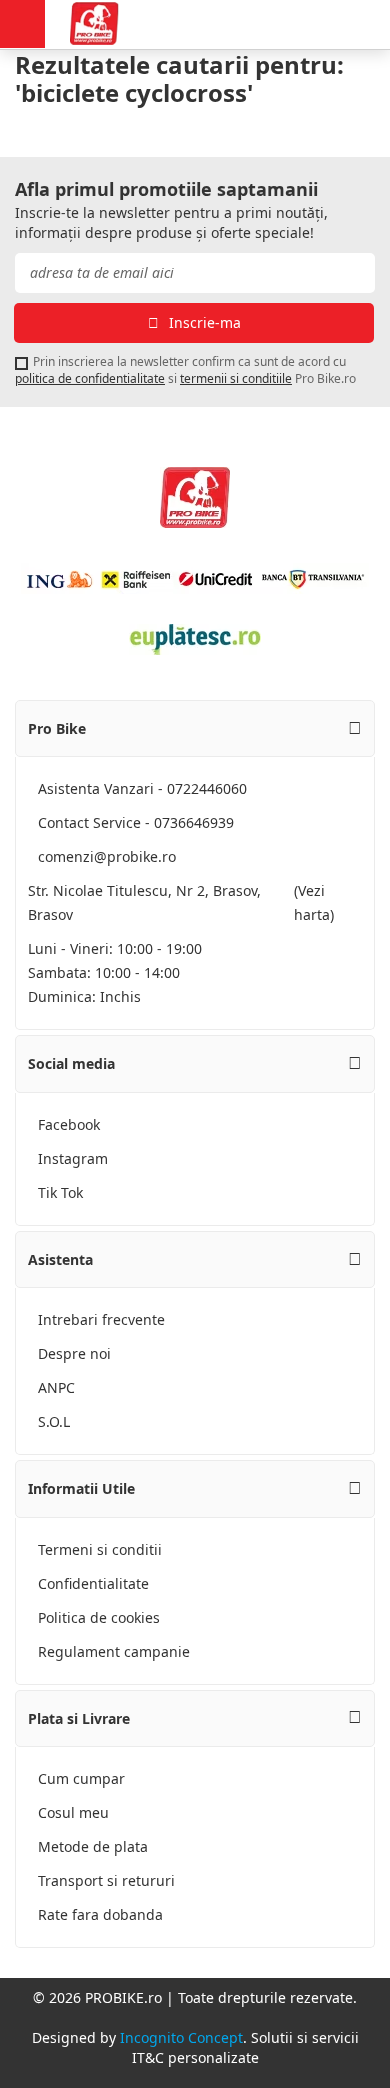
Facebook (69, 1124)
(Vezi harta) (314, 902)
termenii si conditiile (236, 378)
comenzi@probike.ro (107, 856)
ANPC (56, 1387)
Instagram (73, 1158)
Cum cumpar (81, 1778)
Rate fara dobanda (100, 1914)
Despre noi (74, 1353)
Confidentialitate (93, 1583)
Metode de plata (93, 1846)
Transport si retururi (106, 1880)
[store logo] (105, 23)
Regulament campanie (114, 1651)
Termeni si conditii (100, 1549)
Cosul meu (73, 1812)
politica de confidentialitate (90, 378)
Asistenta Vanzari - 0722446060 (142, 788)
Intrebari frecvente (101, 1319)
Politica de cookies (99, 1617)
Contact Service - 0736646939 (136, 822)
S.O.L (54, 1421)
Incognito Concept (181, 2037)
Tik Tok (60, 1192)
